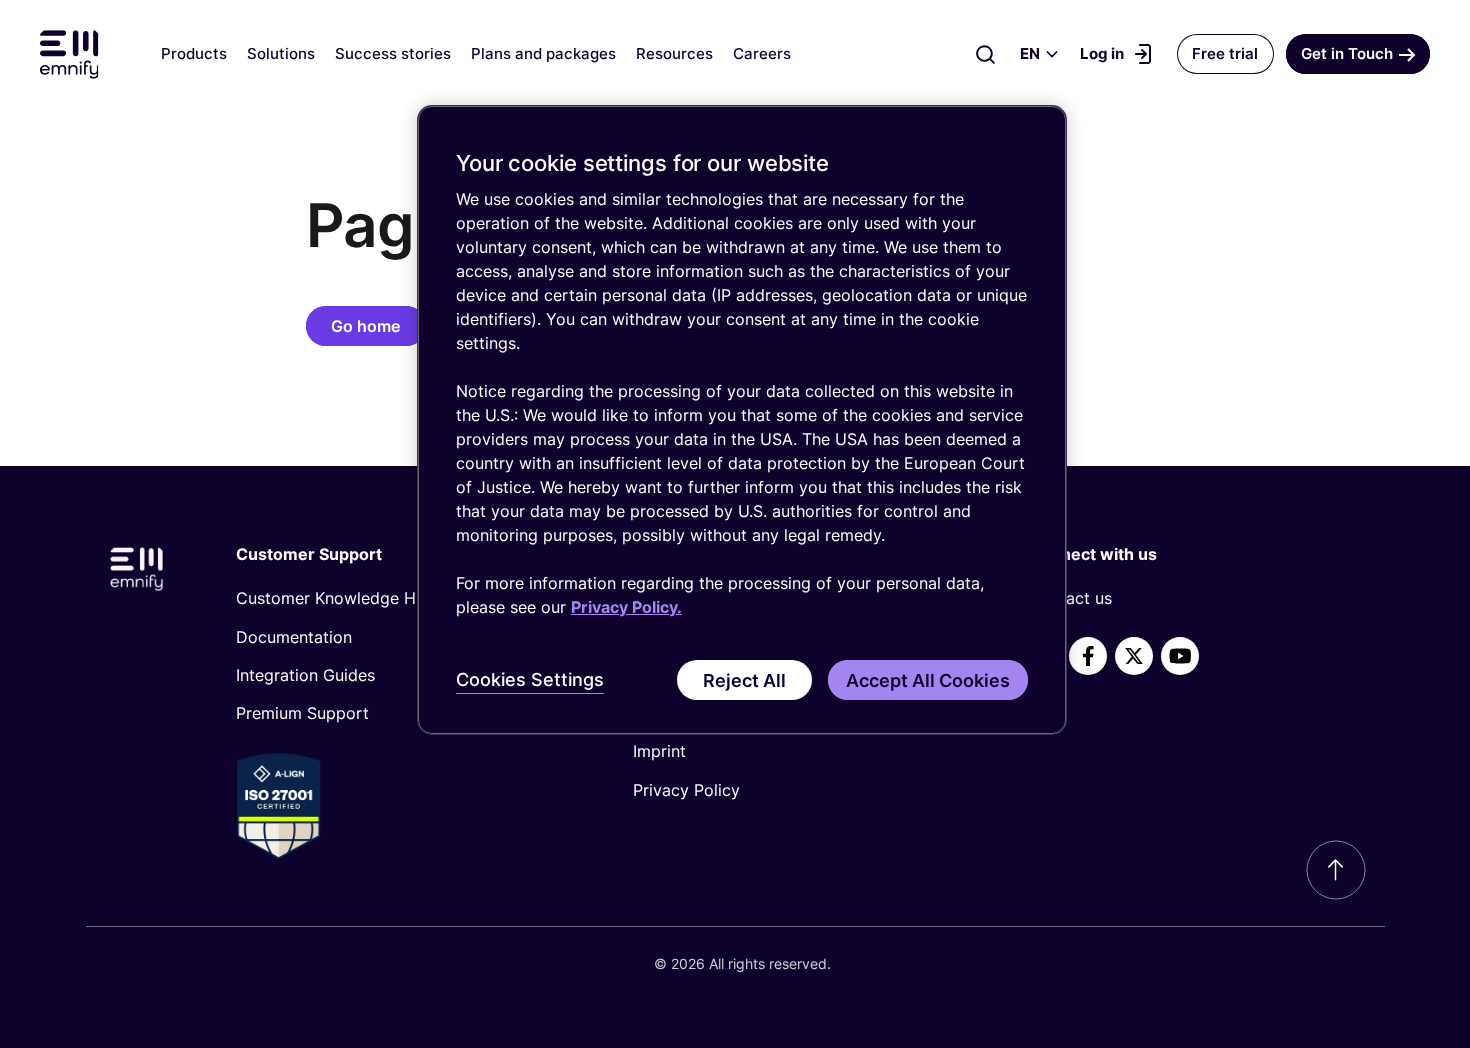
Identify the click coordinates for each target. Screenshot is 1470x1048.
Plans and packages (543, 53)
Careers (762, 53)
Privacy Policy (686, 790)
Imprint (659, 751)
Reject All (744, 680)
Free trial (1225, 53)
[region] (742, 420)
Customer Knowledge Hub (335, 598)
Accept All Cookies (928, 680)
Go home (365, 326)
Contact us (1070, 598)
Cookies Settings (530, 679)
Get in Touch (1347, 53)
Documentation (294, 637)
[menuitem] (401, 598)
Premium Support (302, 713)
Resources (674, 53)
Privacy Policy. (626, 607)
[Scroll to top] (1336, 870)
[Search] (985, 54)
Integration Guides (305, 675)
